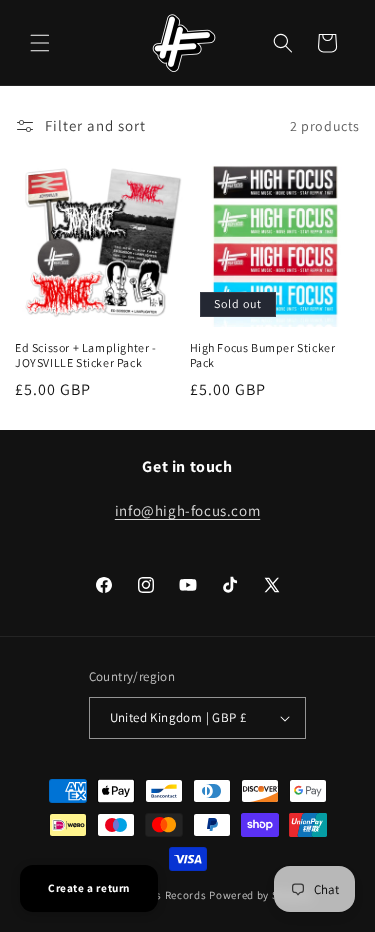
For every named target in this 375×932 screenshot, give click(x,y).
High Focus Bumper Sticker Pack (263, 355)
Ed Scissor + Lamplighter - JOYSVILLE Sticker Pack (86, 355)
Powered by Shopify (260, 895)
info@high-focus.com (187, 510)
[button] (40, 43)
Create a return (89, 888)
